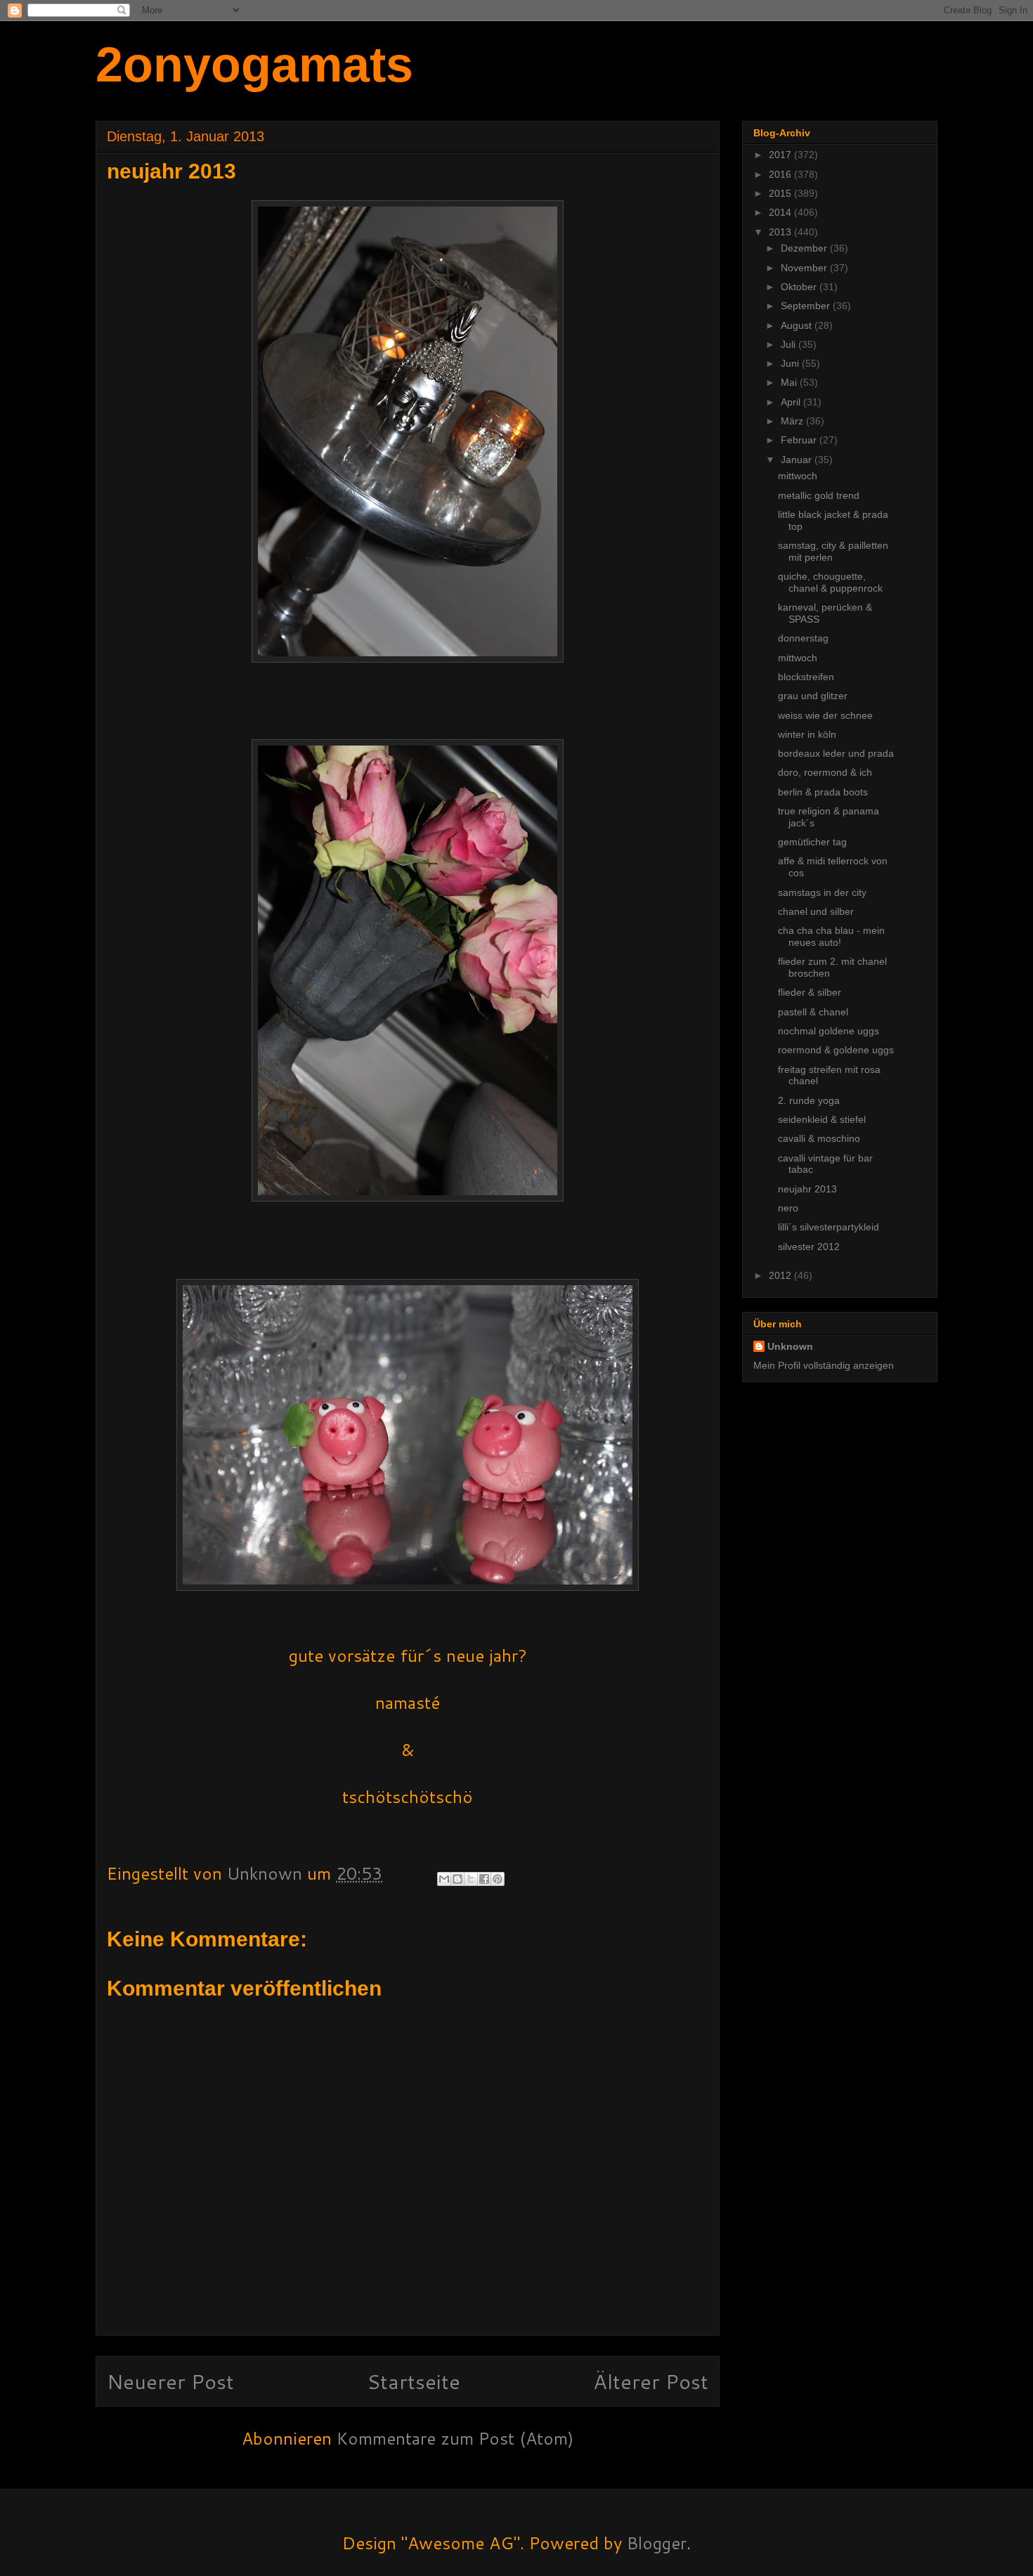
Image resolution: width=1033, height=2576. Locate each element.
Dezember (805, 248)
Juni (791, 363)
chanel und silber (816, 911)
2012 (781, 1275)
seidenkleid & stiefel (822, 1119)
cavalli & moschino (819, 1138)
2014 (781, 212)
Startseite (414, 2381)
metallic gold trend (819, 495)
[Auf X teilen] (471, 1879)
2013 (781, 232)
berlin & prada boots (823, 792)
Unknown (790, 1346)
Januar (798, 460)
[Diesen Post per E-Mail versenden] (444, 1879)
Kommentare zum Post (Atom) (455, 2438)
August (798, 325)
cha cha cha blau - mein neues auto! (831, 936)
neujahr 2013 (807, 1189)
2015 (781, 193)
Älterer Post (651, 2381)
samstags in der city (822, 892)
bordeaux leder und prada (836, 753)
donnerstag (803, 638)
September (807, 306)
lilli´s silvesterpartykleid (829, 1227)
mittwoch (798, 476)
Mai (790, 382)
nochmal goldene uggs (829, 1031)
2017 (781, 155)
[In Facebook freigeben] (484, 1879)
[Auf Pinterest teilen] (498, 1879)
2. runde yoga (809, 1100)
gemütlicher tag (812, 842)
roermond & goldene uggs (836, 1050)
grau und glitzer (813, 696)
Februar (800, 440)
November (805, 268)
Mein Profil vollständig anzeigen (824, 1365)
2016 (781, 174)
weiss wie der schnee (825, 715)
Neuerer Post (170, 2381)
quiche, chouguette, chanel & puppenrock (830, 582)
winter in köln (807, 734)
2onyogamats (254, 65)
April (792, 402)
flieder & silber (810, 992)
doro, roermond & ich (825, 772)
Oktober (800, 287)
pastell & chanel (813, 1012)
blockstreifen (806, 677)
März (793, 421)
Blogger (657, 2543)
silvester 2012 (809, 1247)
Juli (790, 344)
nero (788, 1208)
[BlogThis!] (457, 1879)
